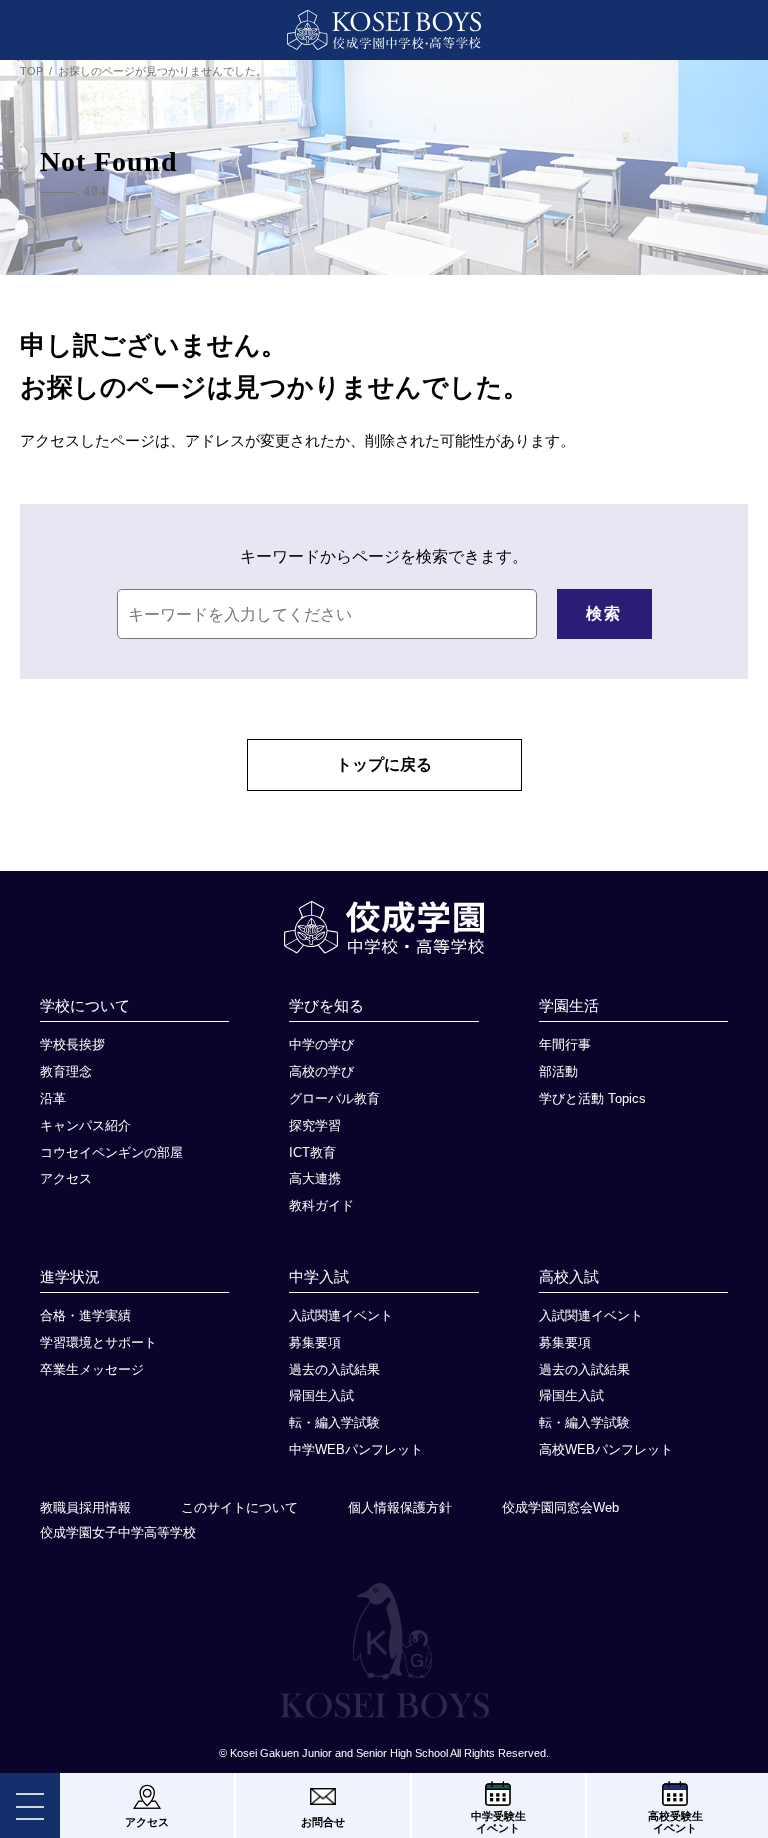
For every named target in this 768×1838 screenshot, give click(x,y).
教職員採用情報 (85, 1507)
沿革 (53, 1098)
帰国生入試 (321, 1395)
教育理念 (66, 1071)
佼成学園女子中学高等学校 (118, 1532)
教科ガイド (321, 1205)
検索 (604, 613)
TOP (31, 71)
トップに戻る (384, 764)
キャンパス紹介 (85, 1125)
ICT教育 (312, 1152)
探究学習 (315, 1125)
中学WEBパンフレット (356, 1449)
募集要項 (315, 1342)
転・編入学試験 (334, 1422)
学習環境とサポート (98, 1342)
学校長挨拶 (72, 1044)
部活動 (558, 1071)
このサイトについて (239, 1507)
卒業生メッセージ (92, 1369)
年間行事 (565, 1044)
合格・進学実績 (85, 1315)
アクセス (66, 1178)
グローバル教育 (334, 1098)
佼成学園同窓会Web (560, 1507)
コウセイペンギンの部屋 (111, 1152)
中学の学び (321, 1044)
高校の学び (321, 1071)
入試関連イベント (341, 1315)
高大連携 (315, 1178)
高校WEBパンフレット (606, 1449)
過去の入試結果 (334, 1369)
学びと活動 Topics (592, 1098)
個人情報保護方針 (400, 1507)
